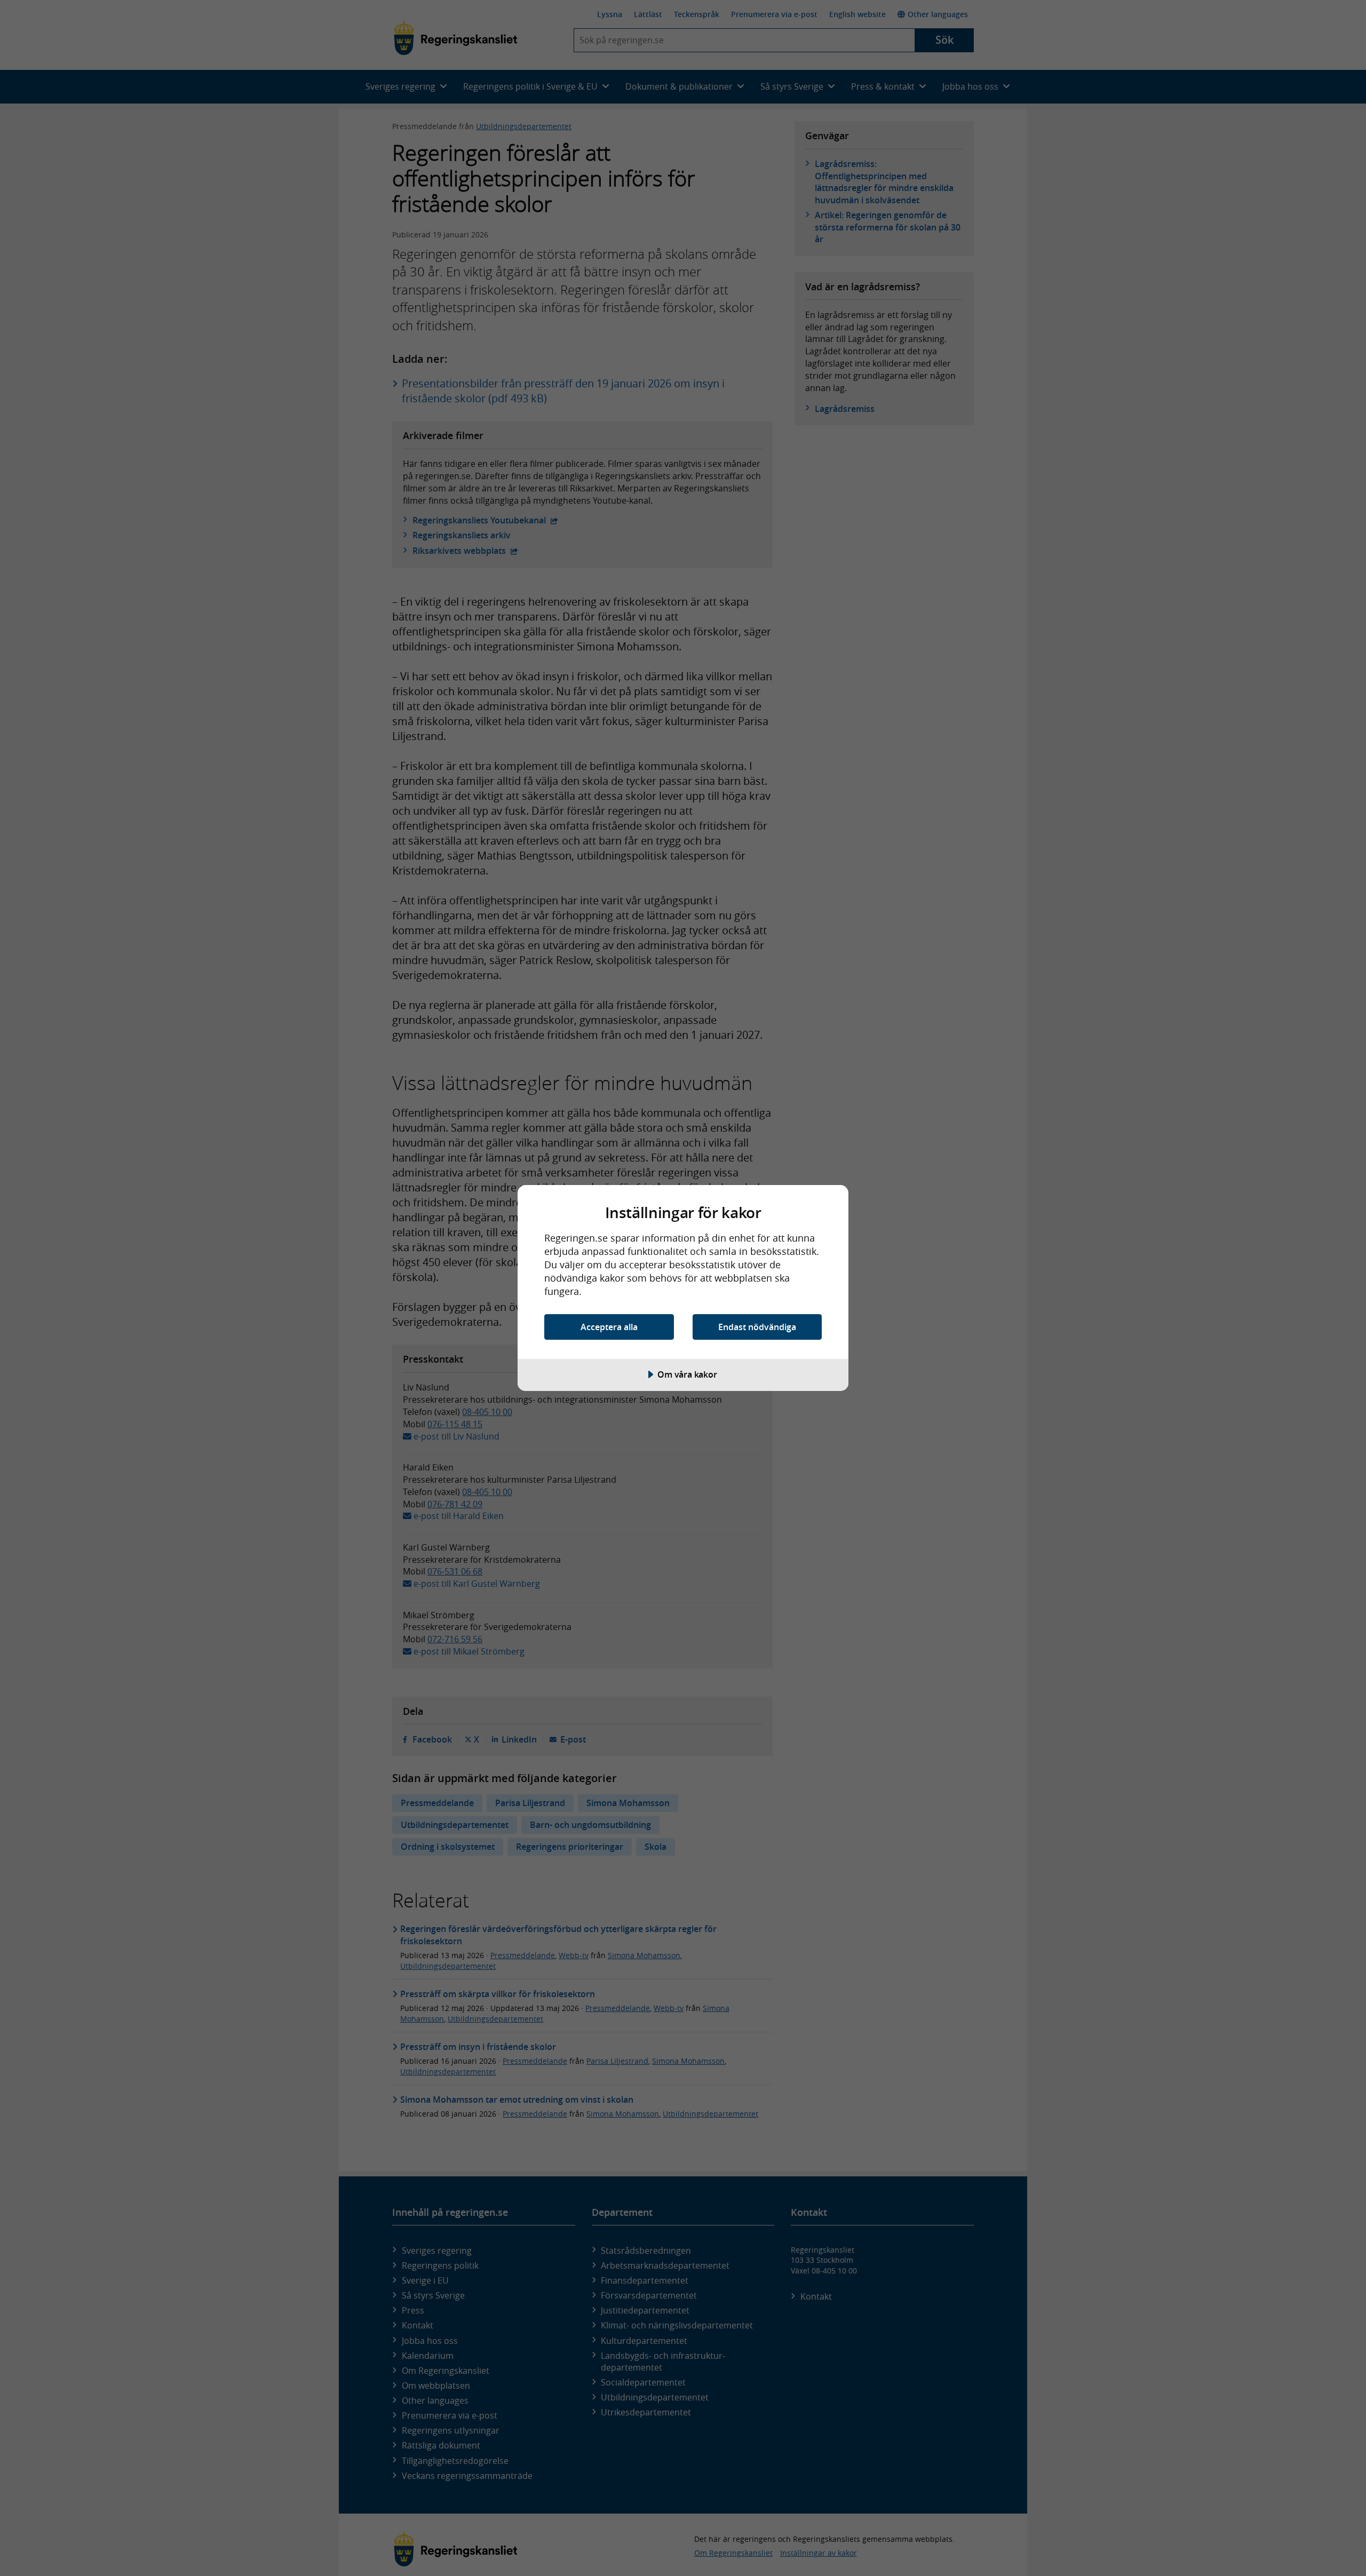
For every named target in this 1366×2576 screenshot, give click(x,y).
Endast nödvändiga (757, 1327)
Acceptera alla (609, 1327)
